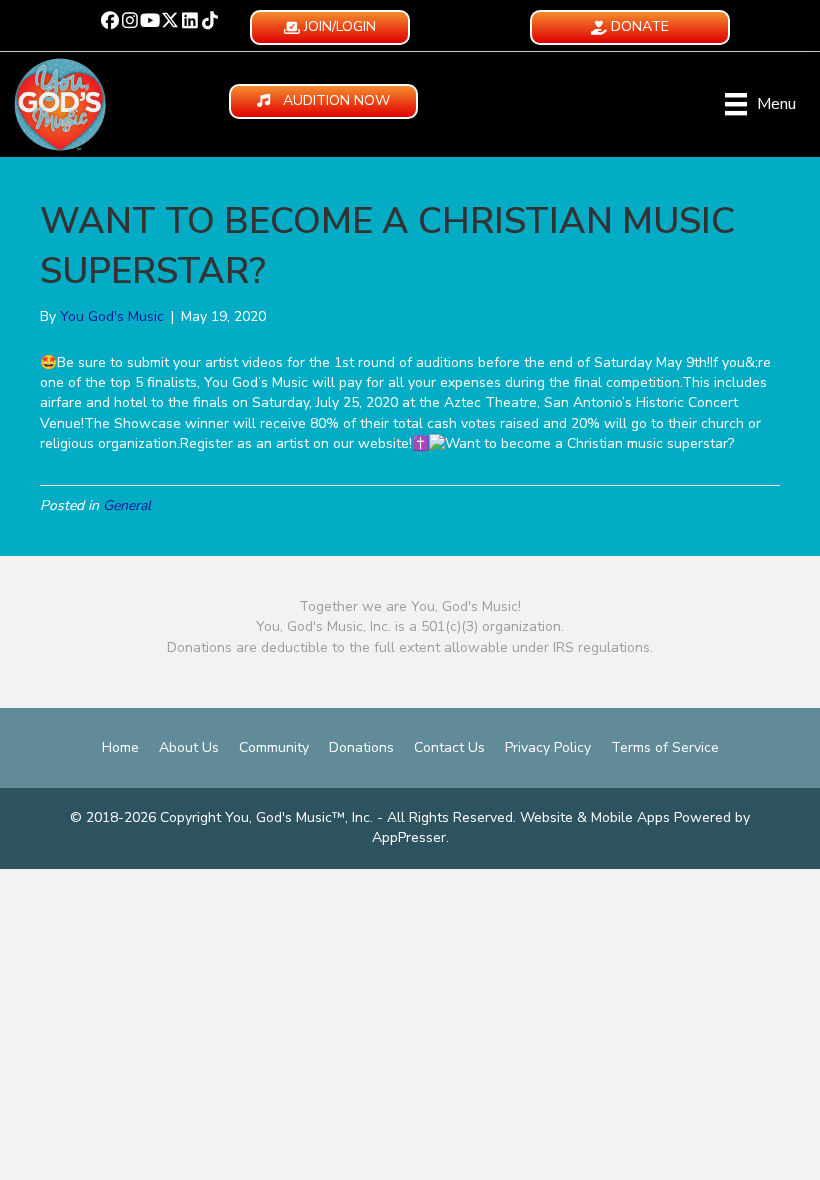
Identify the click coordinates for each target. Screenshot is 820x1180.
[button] (110, 20)
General (127, 505)
